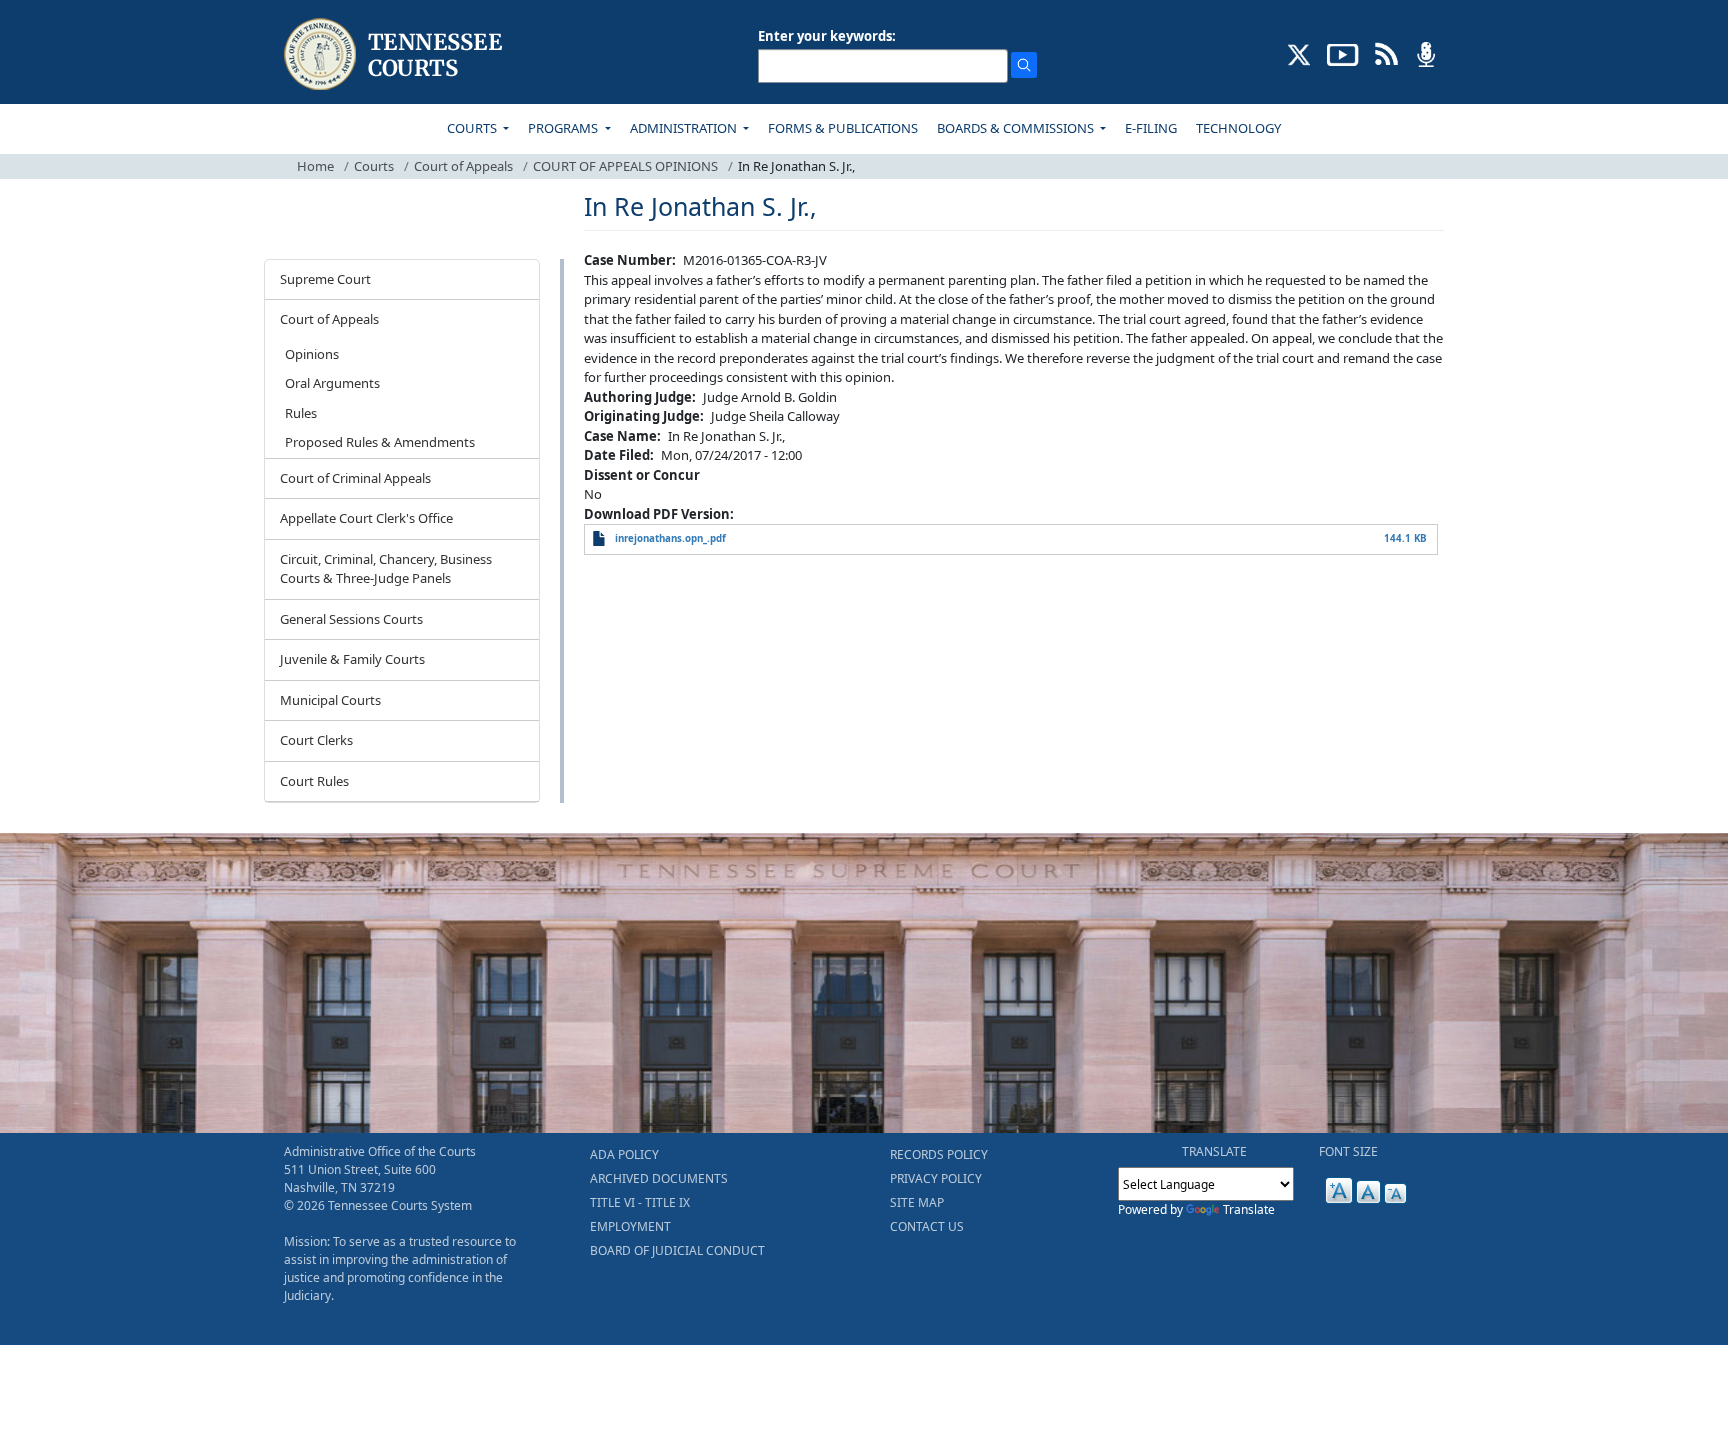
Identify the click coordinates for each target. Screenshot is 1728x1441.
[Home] (395, 54)
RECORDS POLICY (939, 1154)
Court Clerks (316, 740)
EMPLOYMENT (630, 1226)
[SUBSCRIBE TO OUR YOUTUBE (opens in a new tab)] (1343, 53)
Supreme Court (325, 279)
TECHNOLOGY (1238, 128)
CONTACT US (927, 1226)
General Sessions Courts (351, 619)
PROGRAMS (564, 128)
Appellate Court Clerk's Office (366, 518)
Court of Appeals (463, 166)
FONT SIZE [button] (1348, 1151)
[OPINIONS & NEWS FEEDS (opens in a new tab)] (1386, 53)
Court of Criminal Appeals (355, 478)
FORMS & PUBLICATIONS (843, 128)
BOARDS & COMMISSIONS (1017, 128)
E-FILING (1151, 128)
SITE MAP (917, 1202)
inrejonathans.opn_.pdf (670, 538)
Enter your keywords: (827, 36)
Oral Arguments (332, 383)
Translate (1249, 1209)
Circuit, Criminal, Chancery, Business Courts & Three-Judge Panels (386, 569)
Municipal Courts (330, 700)
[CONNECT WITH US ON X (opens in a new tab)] (1299, 53)
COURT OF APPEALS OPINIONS (625, 166)
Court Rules (314, 781)
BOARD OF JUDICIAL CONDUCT (677, 1250)
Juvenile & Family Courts (352, 659)
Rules (301, 413)
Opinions (312, 354)
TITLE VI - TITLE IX (640, 1202)
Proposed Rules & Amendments (380, 442)
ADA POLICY (624, 1154)
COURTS (473, 128)
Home (315, 166)
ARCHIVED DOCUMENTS (659, 1178)
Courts (374, 166)
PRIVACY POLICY (936, 1178)
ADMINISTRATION (685, 128)
